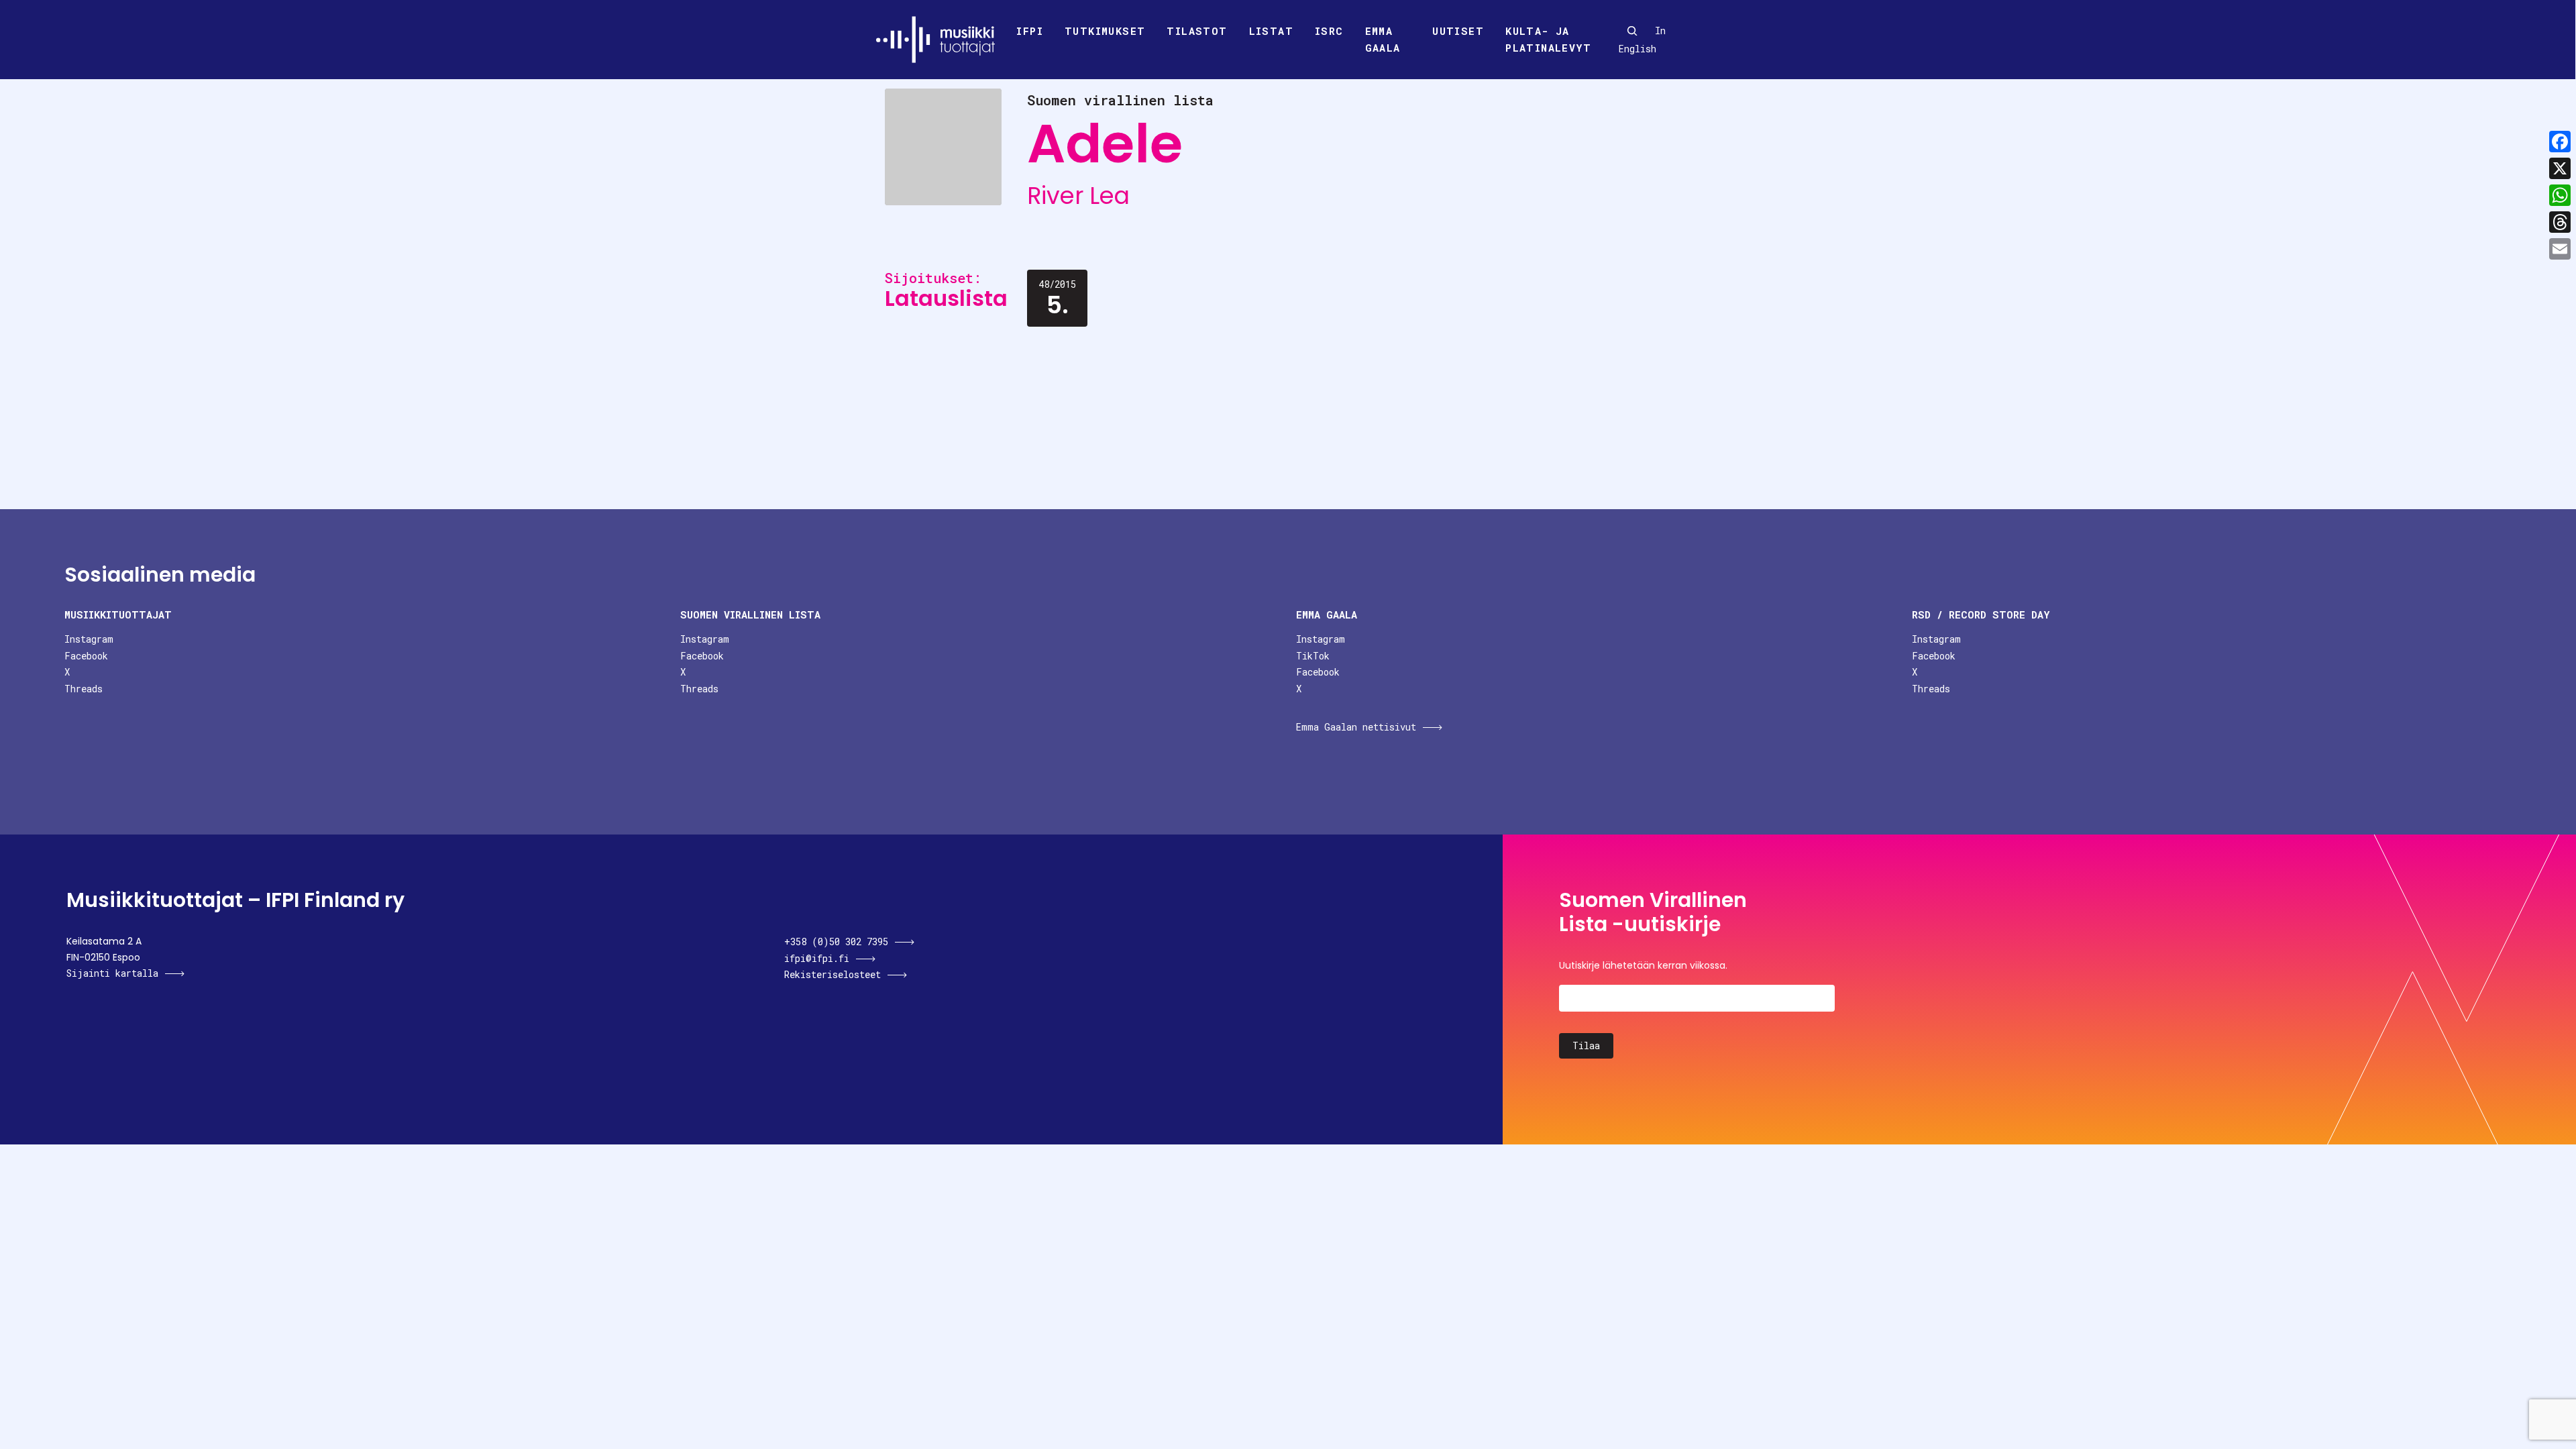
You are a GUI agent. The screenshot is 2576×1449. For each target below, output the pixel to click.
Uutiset (1458, 31)
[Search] (1632, 31)
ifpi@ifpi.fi (817, 958)
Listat (1271, 31)
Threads (84, 689)
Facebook (86, 656)
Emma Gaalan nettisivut (1356, 727)
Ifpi (1030, 31)
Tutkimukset (1105, 31)
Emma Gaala (1383, 40)
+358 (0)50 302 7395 (836, 942)
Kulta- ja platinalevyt (1548, 40)
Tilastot (1197, 31)
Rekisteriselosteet (833, 974)
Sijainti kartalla (112, 973)
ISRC (1329, 31)
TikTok (1313, 656)
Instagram (89, 639)
